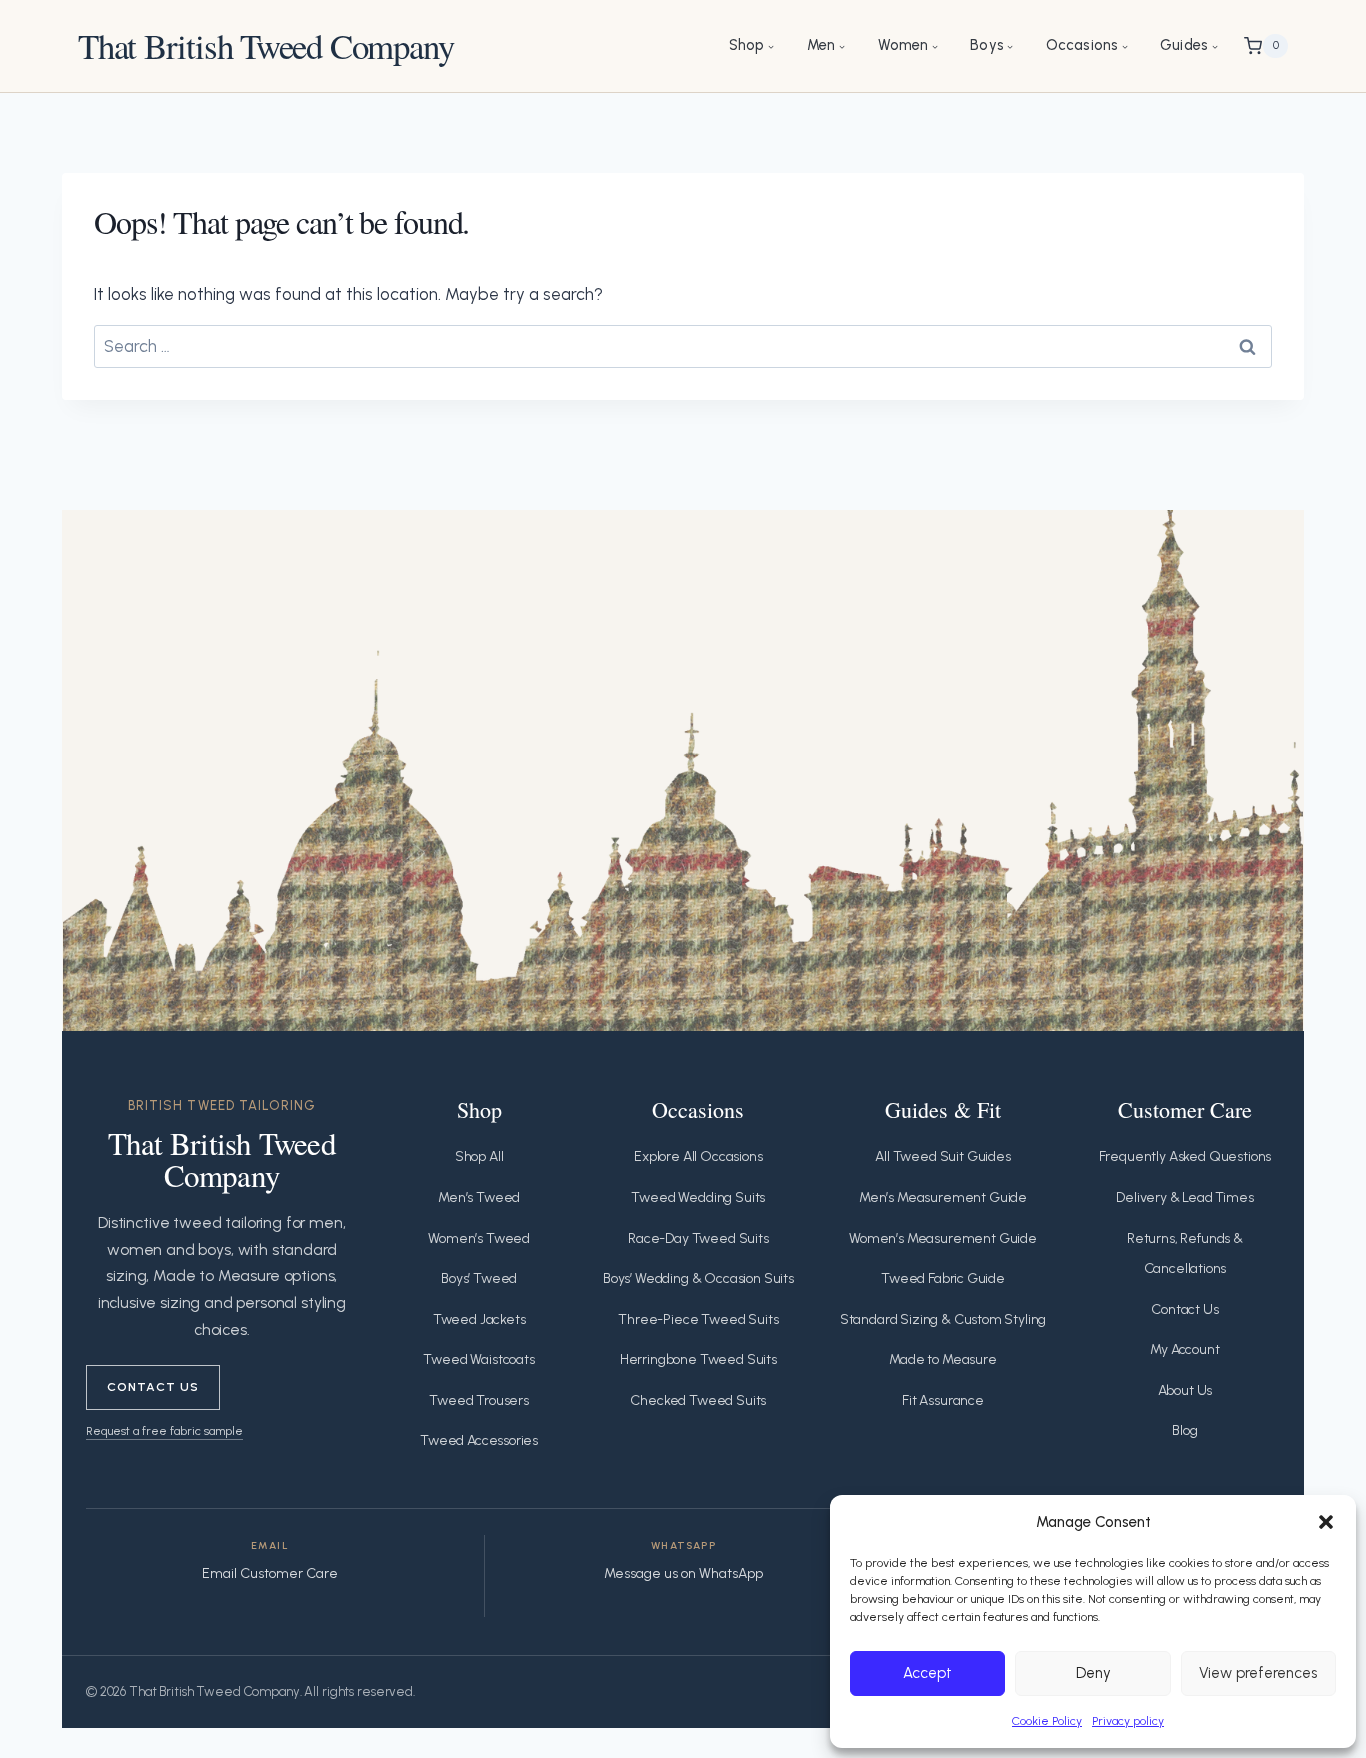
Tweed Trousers (479, 1400)
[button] (1326, 1522)
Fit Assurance (943, 1400)
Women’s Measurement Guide (943, 1238)
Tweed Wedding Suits (698, 1197)
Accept (927, 1673)
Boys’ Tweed (479, 1278)
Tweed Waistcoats (478, 1359)
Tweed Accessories (479, 1440)
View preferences (1258, 1673)
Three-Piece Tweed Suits (698, 1319)
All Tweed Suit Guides (942, 1156)
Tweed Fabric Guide (943, 1278)
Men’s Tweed (479, 1197)
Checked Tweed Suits (698, 1400)
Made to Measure (942, 1359)
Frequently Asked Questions (1185, 1156)
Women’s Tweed (479, 1238)
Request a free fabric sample (164, 1430)
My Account (1184, 1349)
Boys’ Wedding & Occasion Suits (698, 1278)
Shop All (479, 1156)
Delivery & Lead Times (1184, 1197)
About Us (1185, 1390)
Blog (1184, 1430)
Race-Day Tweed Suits (698, 1238)
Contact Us (153, 1386)
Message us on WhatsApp (683, 1573)
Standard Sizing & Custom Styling (943, 1319)
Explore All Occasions (698, 1156)
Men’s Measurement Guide (943, 1197)
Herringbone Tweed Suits (698, 1359)
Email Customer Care (270, 1573)
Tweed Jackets (479, 1319)
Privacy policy (1128, 1721)
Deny (1093, 1673)
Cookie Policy (1047, 1721)
